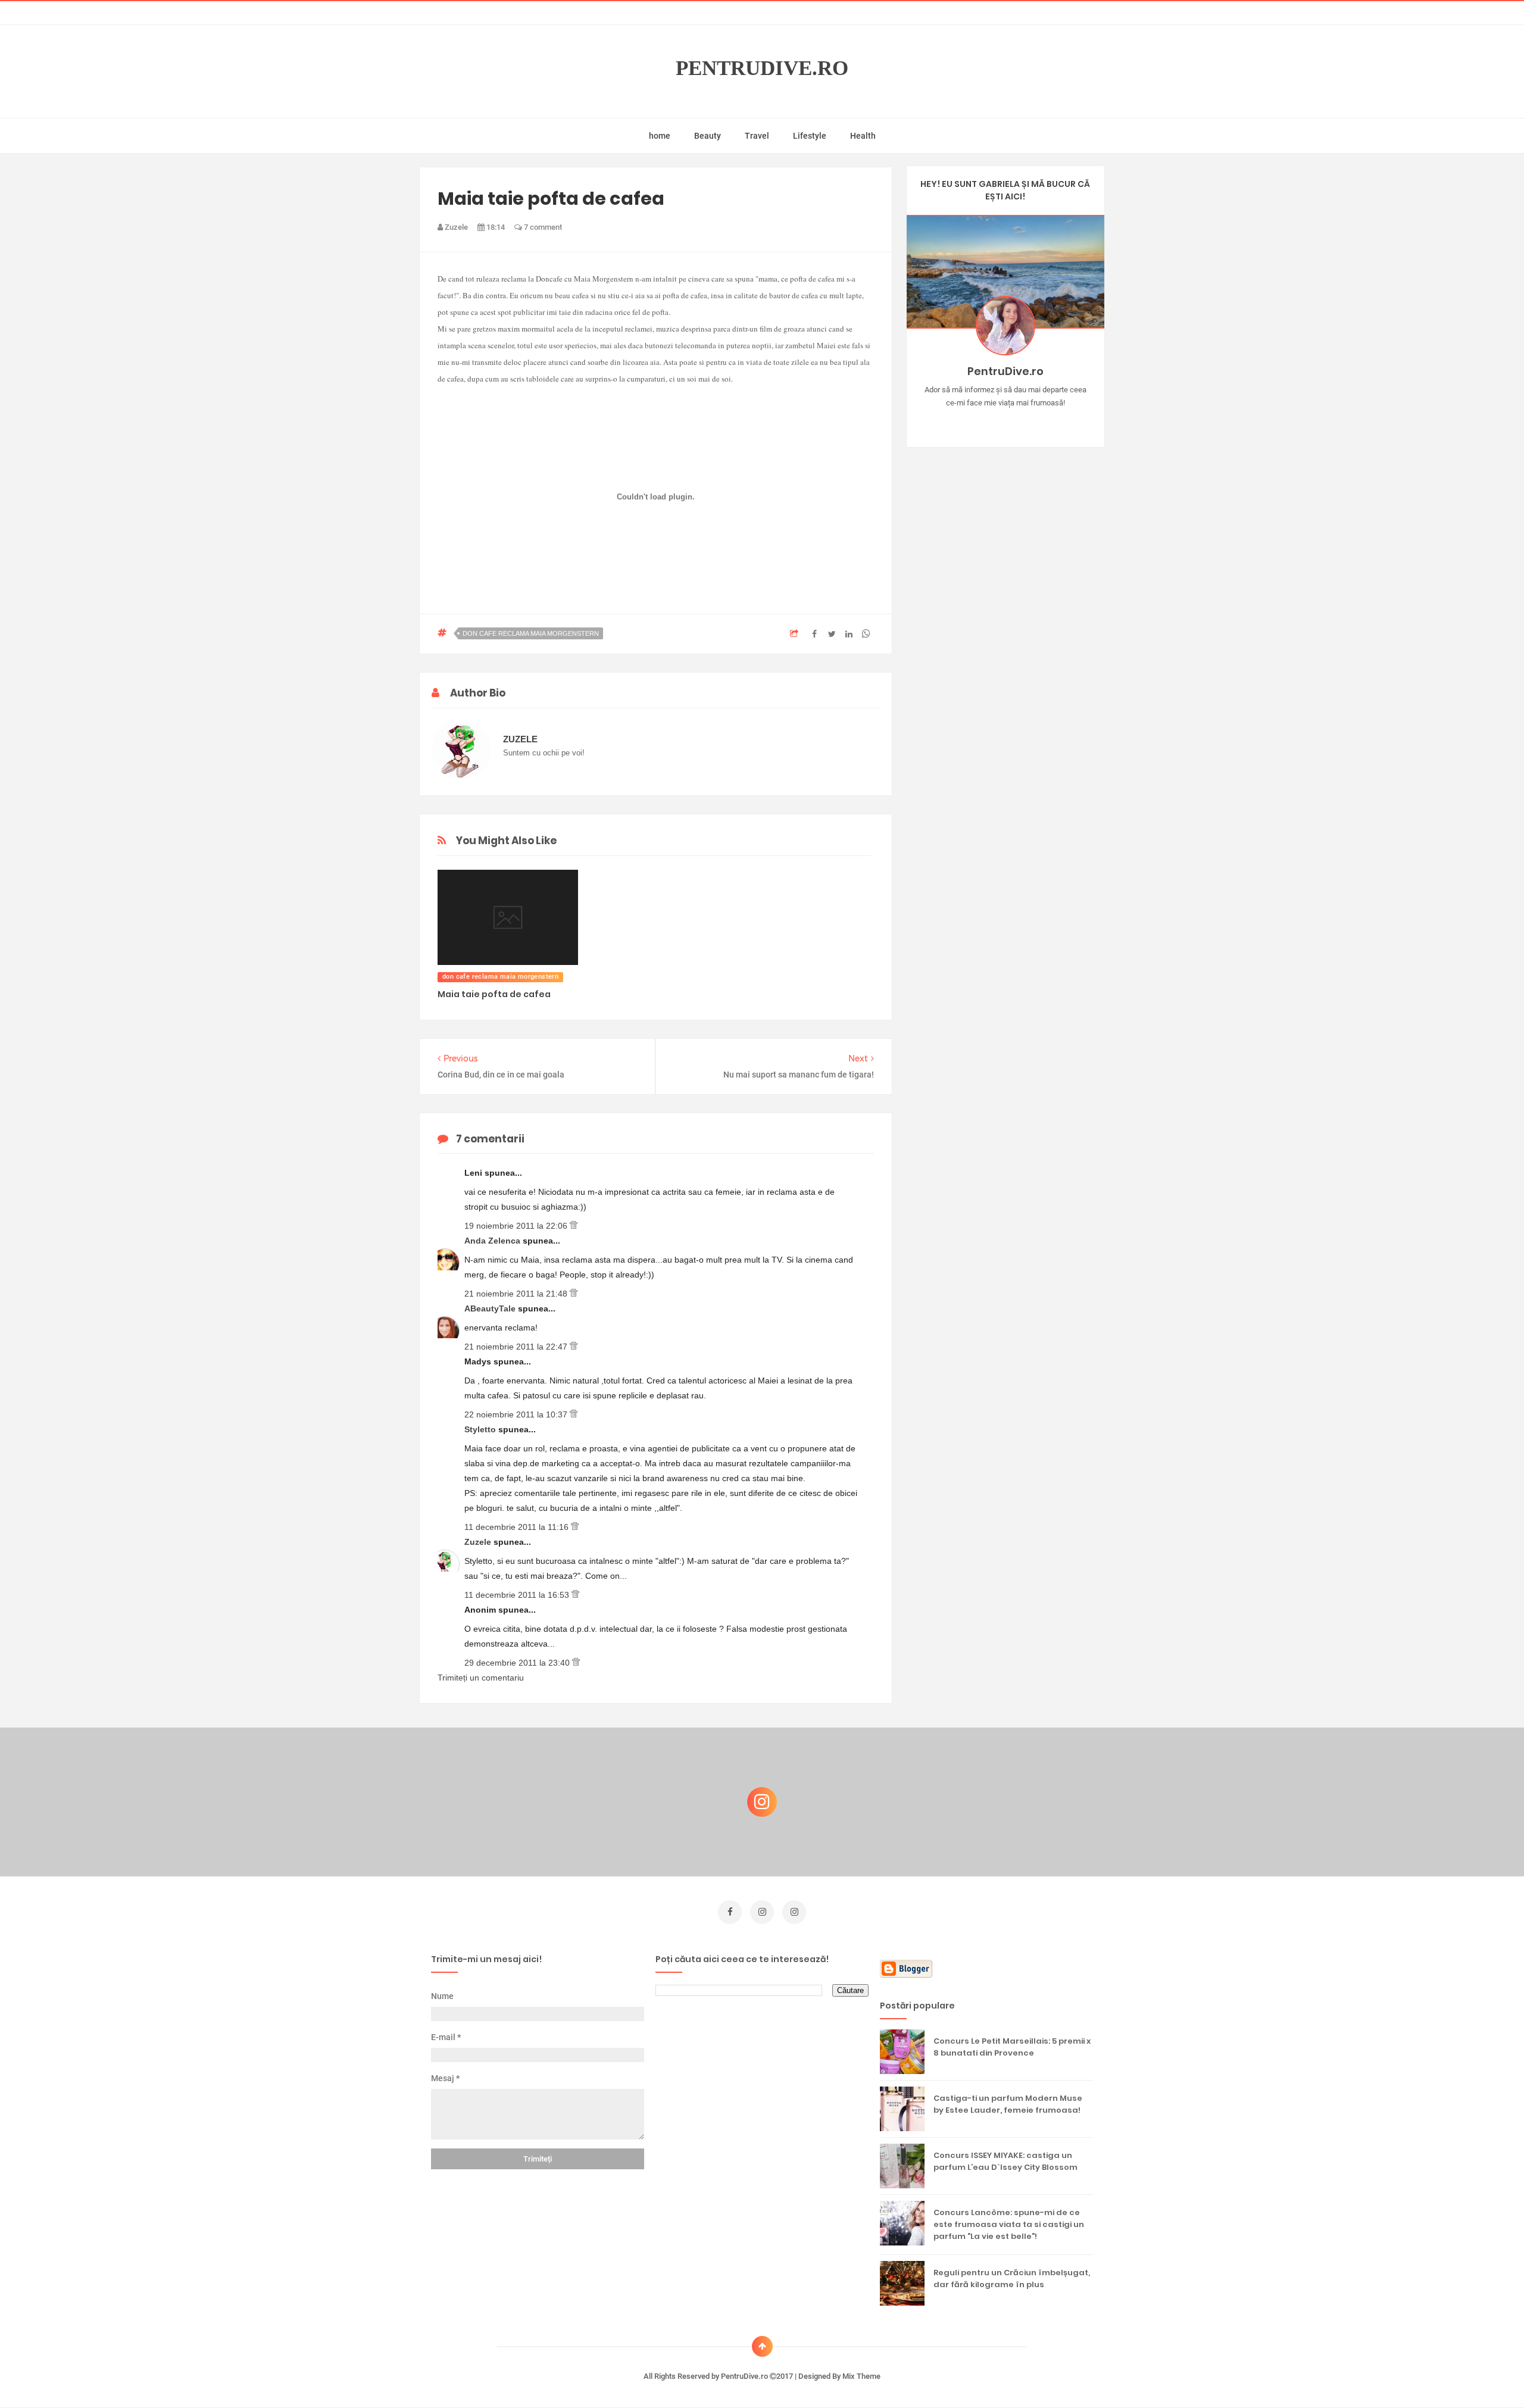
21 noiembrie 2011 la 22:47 (517, 1347)
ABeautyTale (491, 1308)
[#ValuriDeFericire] (1005, 421)
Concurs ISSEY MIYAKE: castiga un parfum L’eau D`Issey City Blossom (1005, 2161)
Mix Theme (861, 2376)
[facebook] (730, 1912)
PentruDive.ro (762, 68)
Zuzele (479, 1542)
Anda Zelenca (494, 1241)
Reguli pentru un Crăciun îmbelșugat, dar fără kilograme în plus (1012, 2279)
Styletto (481, 1429)
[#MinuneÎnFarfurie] (988, 421)
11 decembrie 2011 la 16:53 (518, 1595)
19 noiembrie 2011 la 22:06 (517, 1226)
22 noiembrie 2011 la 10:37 (517, 1414)
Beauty (708, 136)
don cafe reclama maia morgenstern (531, 633)
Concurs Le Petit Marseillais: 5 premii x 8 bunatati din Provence (1012, 2047)
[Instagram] (971, 421)
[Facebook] (1040, 421)
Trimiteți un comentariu (481, 1678)
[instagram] (762, 1912)
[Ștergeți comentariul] (574, 1226)
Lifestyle (810, 136)
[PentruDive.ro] (1022, 421)
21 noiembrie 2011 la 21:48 (517, 1294)
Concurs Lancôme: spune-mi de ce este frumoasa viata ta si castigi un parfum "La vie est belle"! (1009, 2224)
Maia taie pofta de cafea (494, 994)
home (660, 136)
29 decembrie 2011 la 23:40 (518, 1663)
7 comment (542, 227)
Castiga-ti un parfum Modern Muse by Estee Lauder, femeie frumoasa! (1008, 2104)
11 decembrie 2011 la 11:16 (518, 1527)
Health (863, 136)
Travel (757, 136)
